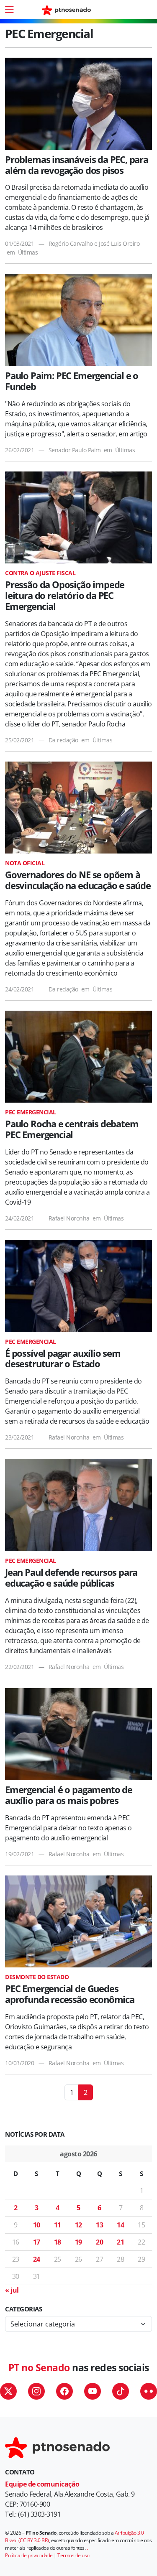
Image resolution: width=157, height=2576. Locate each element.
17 (37, 2242)
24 (37, 2259)
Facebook (64, 2391)
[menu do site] (9, 10)
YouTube (93, 2391)
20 (99, 2242)
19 (78, 2242)
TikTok (121, 2391)
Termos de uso (73, 2555)
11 (58, 2225)
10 (37, 2225)
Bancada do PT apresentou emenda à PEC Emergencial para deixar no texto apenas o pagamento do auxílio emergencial (68, 1828)
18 (58, 2242)
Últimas (28, 252)
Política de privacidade (29, 2555)
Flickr (149, 2391)
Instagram (36, 2391)
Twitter (8, 2391)
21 (120, 2242)
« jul (12, 2290)
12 (78, 2225)
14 (120, 2225)
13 (99, 2225)
